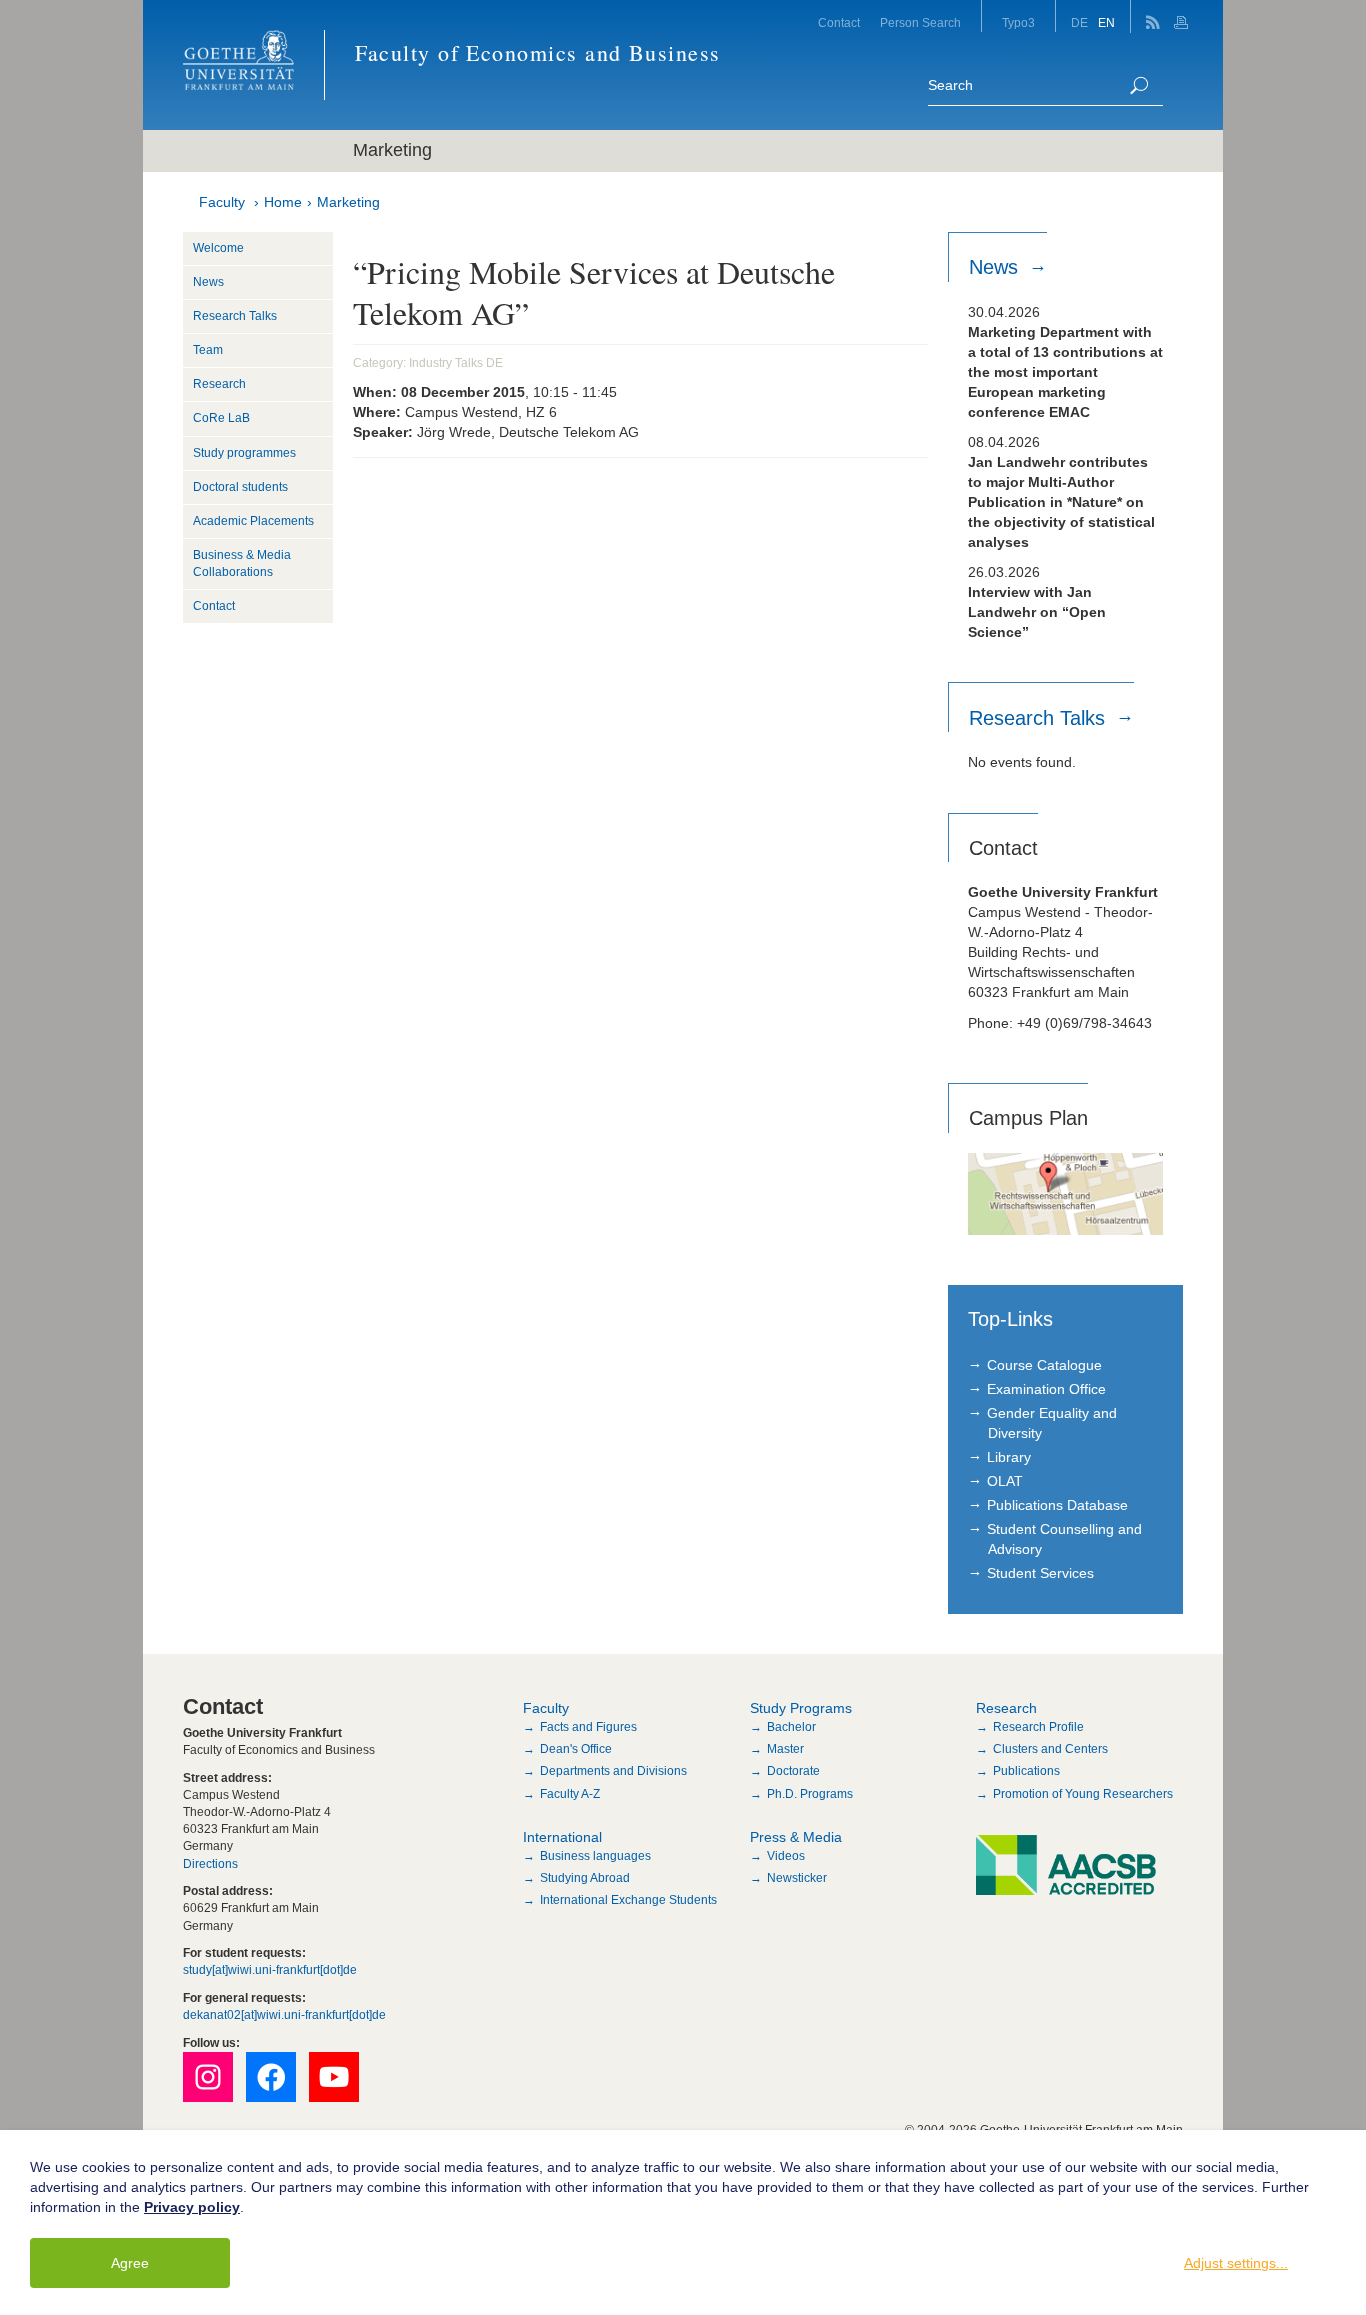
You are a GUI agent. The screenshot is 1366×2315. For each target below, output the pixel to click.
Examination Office (1046, 1389)
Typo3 (1018, 23)
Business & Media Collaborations (242, 563)
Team (208, 350)
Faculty (222, 202)
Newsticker (797, 1878)
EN (1106, 23)
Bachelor (791, 1727)
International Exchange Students (628, 1900)
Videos (786, 1856)
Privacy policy (192, 2207)
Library (1009, 1457)
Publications (1026, 1771)
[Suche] (1139, 85)
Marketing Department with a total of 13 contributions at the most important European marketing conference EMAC (1065, 372)
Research (219, 384)
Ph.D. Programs (810, 1794)
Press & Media (796, 1837)
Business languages (595, 1856)
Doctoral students (240, 487)
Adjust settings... (1236, 2263)
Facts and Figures (588, 1727)
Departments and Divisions (613, 1771)
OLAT (1005, 1481)
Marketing (348, 202)
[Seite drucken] (1183, 16)
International (562, 1837)
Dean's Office (576, 1749)
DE (1079, 23)
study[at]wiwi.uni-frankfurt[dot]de (270, 1970)
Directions (210, 1864)
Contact (839, 23)
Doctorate (793, 1771)
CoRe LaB (221, 418)
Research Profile (1038, 1727)
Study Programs (801, 1708)
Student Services (1040, 1573)
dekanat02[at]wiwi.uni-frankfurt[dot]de (284, 2015)
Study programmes (244, 453)
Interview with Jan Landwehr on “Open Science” (1037, 612)
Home (283, 202)
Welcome (218, 248)
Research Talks (235, 316)
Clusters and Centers (1050, 1749)
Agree (130, 2263)
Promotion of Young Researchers (1083, 1794)
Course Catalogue (1044, 1365)
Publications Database (1057, 1505)
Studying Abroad (585, 1878)
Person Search (920, 23)
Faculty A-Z (570, 1794)
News (208, 282)
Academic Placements (253, 521)
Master (785, 1749)
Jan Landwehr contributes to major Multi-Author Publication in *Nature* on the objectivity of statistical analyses (1061, 502)
